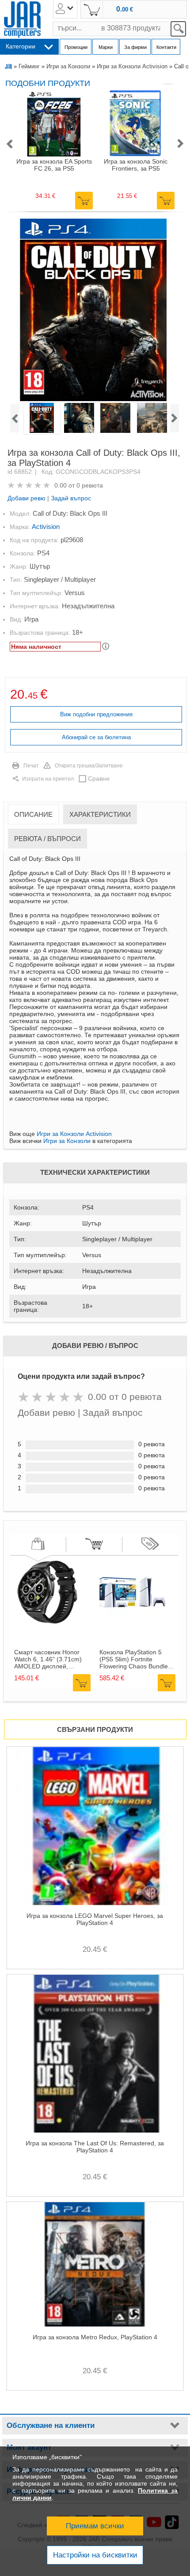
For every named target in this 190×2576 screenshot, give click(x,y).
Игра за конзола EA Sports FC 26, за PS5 (54, 165)
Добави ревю (27, 498)
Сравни (99, 778)
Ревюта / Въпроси (47, 839)
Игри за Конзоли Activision (132, 66)
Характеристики (100, 814)
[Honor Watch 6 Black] (47, 1623)
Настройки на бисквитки (95, 2555)
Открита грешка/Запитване (89, 766)
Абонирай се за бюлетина (96, 737)
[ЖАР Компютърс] (22, 20)
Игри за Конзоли (68, 66)
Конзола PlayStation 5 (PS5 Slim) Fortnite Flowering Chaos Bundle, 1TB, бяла (135, 1659)
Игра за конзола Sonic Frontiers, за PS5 (136, 165)
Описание (33, 814)
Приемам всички (95, 2526)
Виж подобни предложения (96, 714)
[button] (9, 144)
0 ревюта (90, 485)
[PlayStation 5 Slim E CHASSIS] (133, 1623)
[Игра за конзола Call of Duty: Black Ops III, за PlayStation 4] (94, 310)
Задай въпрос (71, 498)
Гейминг (29, 66)
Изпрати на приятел (48, 779)
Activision (46, 527)
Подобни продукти (48, 83)
